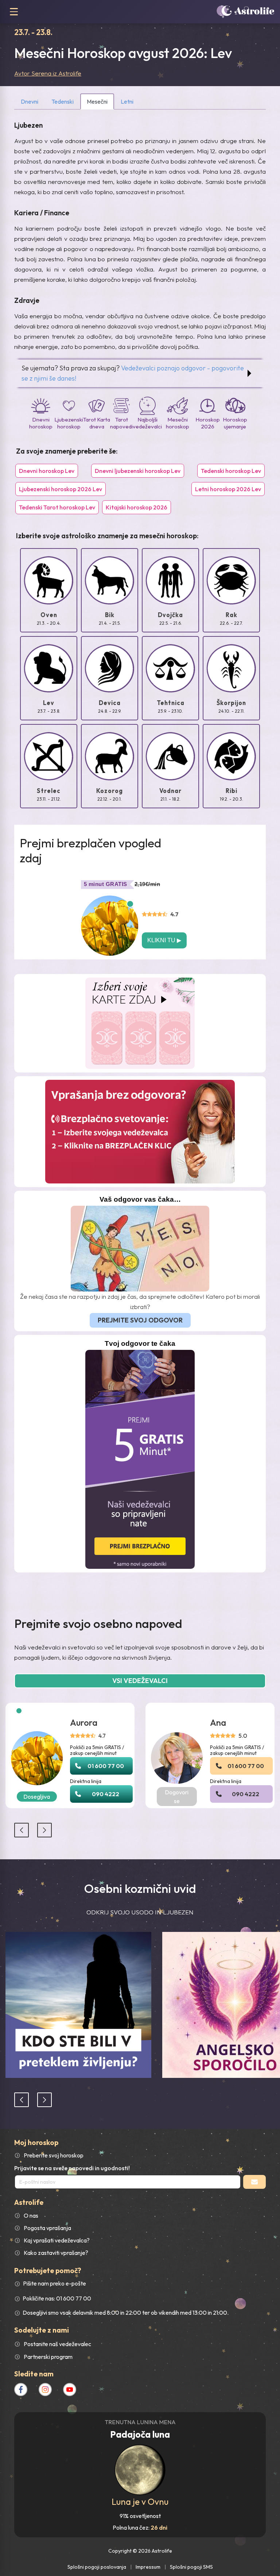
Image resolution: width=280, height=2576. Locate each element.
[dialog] (140, 1288)
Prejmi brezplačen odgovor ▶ (140, 1308)
